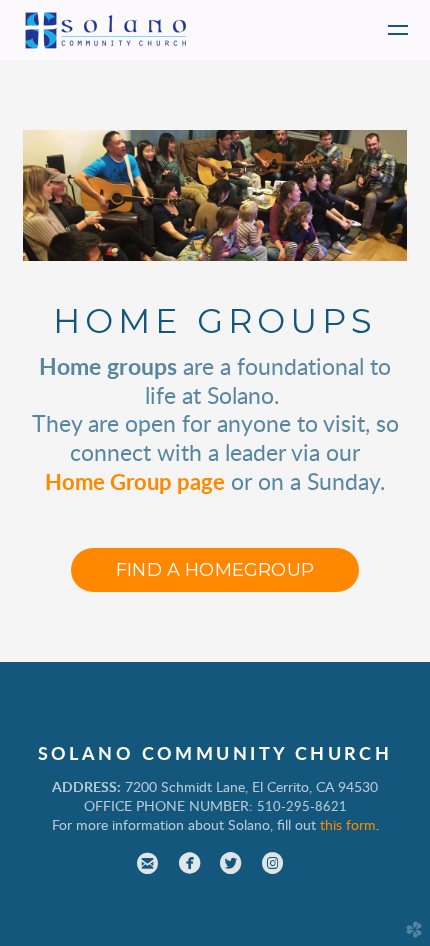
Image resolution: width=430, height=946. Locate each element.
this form (348, 826)
